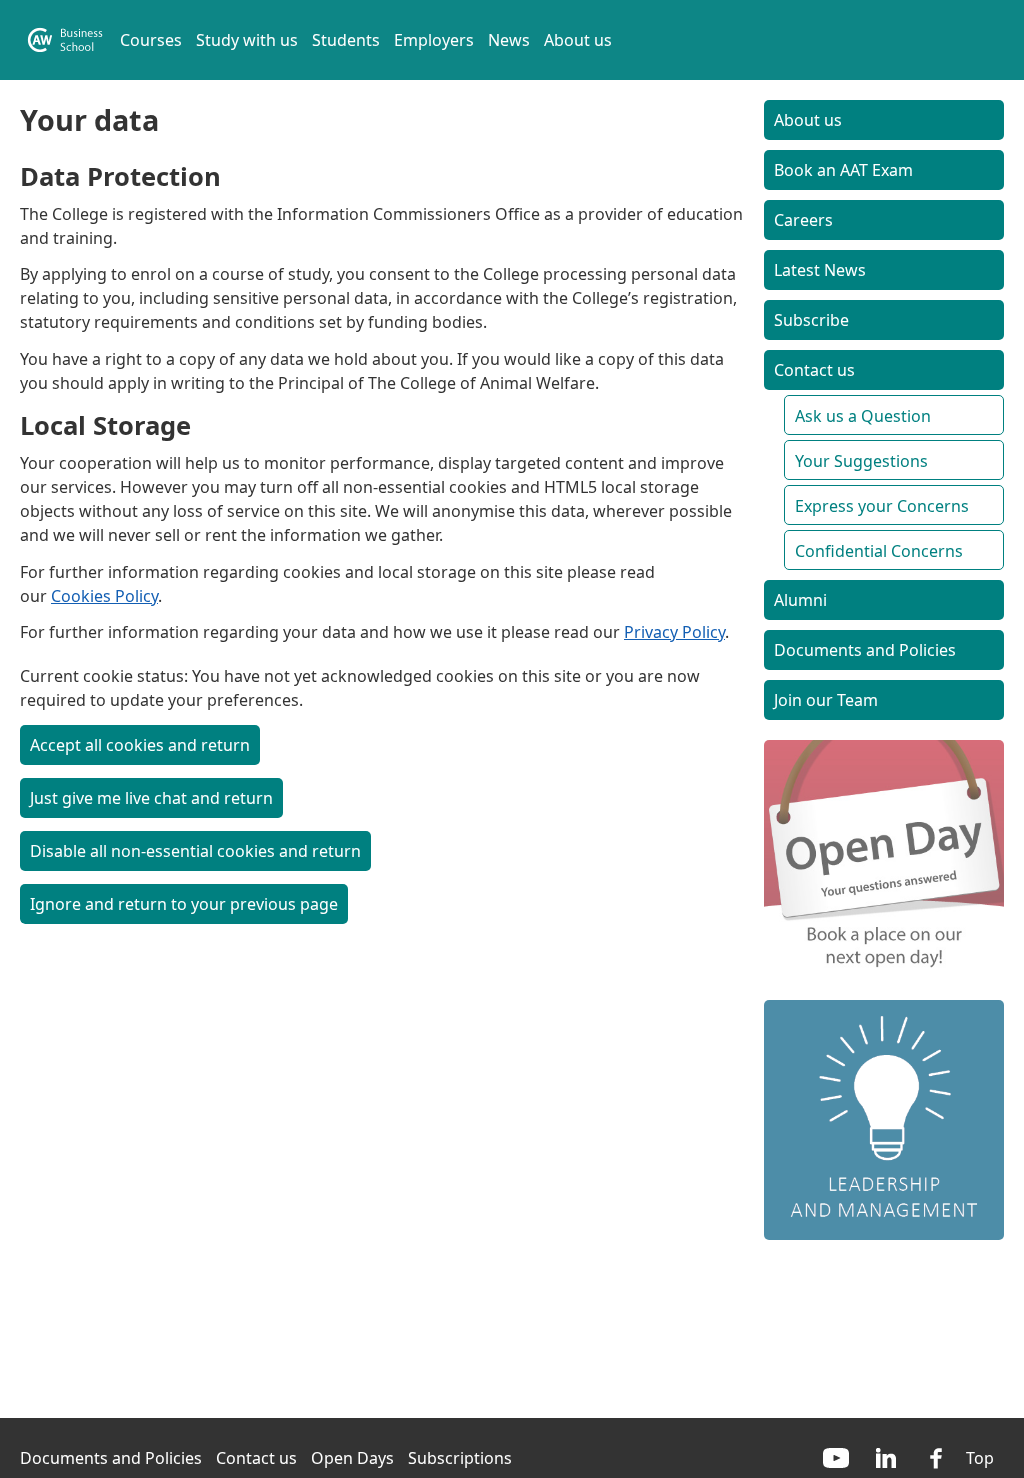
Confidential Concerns (879, 551)
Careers (803, 220)
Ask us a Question (863, 416)
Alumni (800, 600)
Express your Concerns (882, 506)
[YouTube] (836, 1458)
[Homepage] (65, 40)
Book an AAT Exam (843, 170)
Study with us (247, 40)
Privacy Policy (674, 632)
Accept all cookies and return (140, 745)
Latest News (820, 270)
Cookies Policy (104, 596)
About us (578, 40)
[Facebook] (936, 1458)
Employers (434, 40)
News (509, 40)
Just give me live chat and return (151, 798)
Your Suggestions (861, 461)
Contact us (814, 370)
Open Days (352, 1458)
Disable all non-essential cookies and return (195, 851)
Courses (151, 40)
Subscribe (811, 320)
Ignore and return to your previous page (184, 904)
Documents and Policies (865, 650)
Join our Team (826, 700)
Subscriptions (460, 1458)
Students (346, 40)
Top (980, 1458)
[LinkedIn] (886, 1458)
